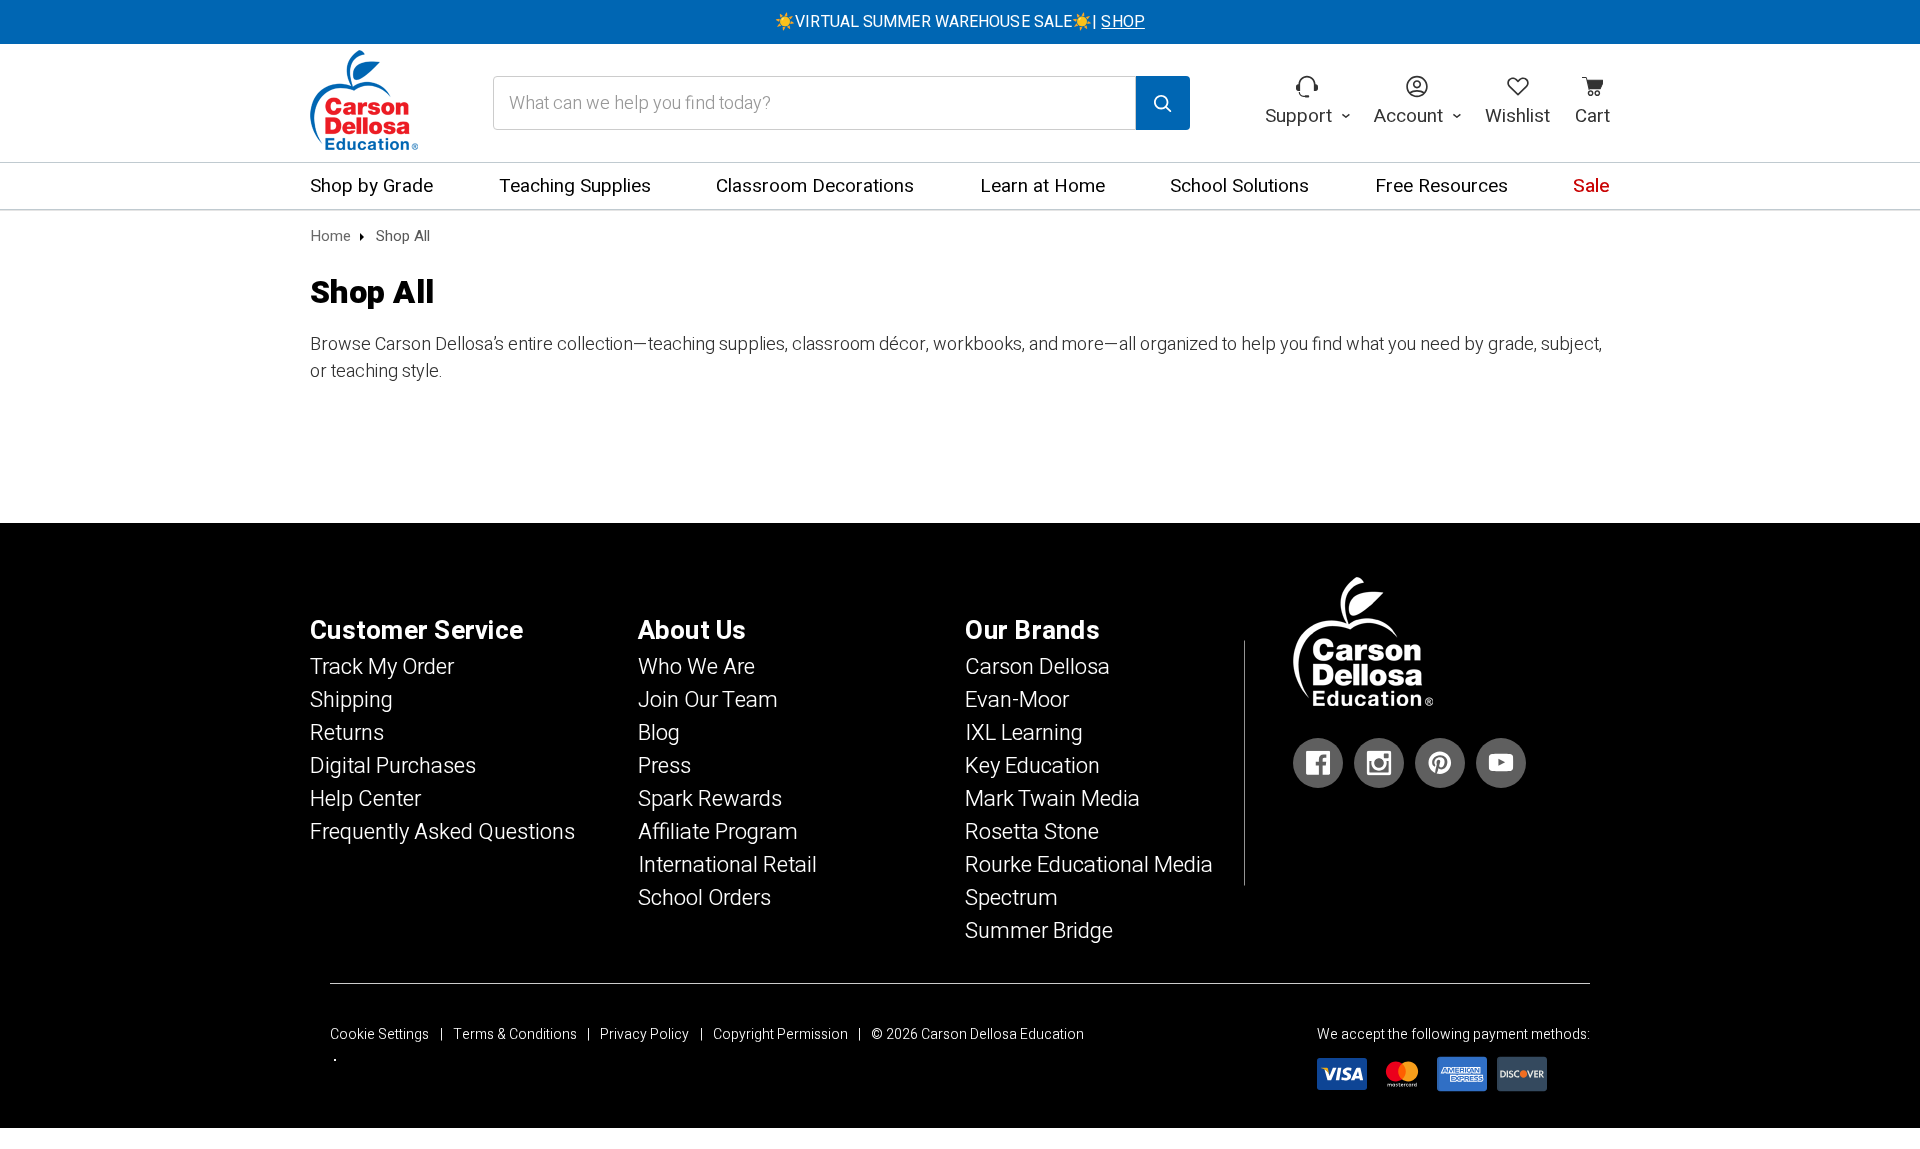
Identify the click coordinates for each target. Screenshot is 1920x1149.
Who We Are (696, 667)
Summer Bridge (1039, 931)
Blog (659, 733)
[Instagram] (1379, 763)
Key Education (1032, 766)
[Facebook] (1318, 763)
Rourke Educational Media (1089, 865)
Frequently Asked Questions (442, 832)
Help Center (365, 799)
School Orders (704, 898)
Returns (347, 733)
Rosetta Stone (1032, 832)
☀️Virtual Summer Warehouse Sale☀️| (960, 22)
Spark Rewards (710, 799)
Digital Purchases (393, 766)
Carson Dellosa (1037, 667)
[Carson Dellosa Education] (364, 103)
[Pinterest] (1440, 763)
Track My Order (382, 667)
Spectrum (1011, 898)
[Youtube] (1501, 763)
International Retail (727, 865)
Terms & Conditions (515, 1034)
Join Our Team (708, 700)
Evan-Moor (1017, 700)
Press (664, 766)
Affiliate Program (718, 832)
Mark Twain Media (1052, 799)
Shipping (351, 700)
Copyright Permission (780, 1034)
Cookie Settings (379, 1034)
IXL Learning (1024, 733)
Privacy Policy (644, 1034)
